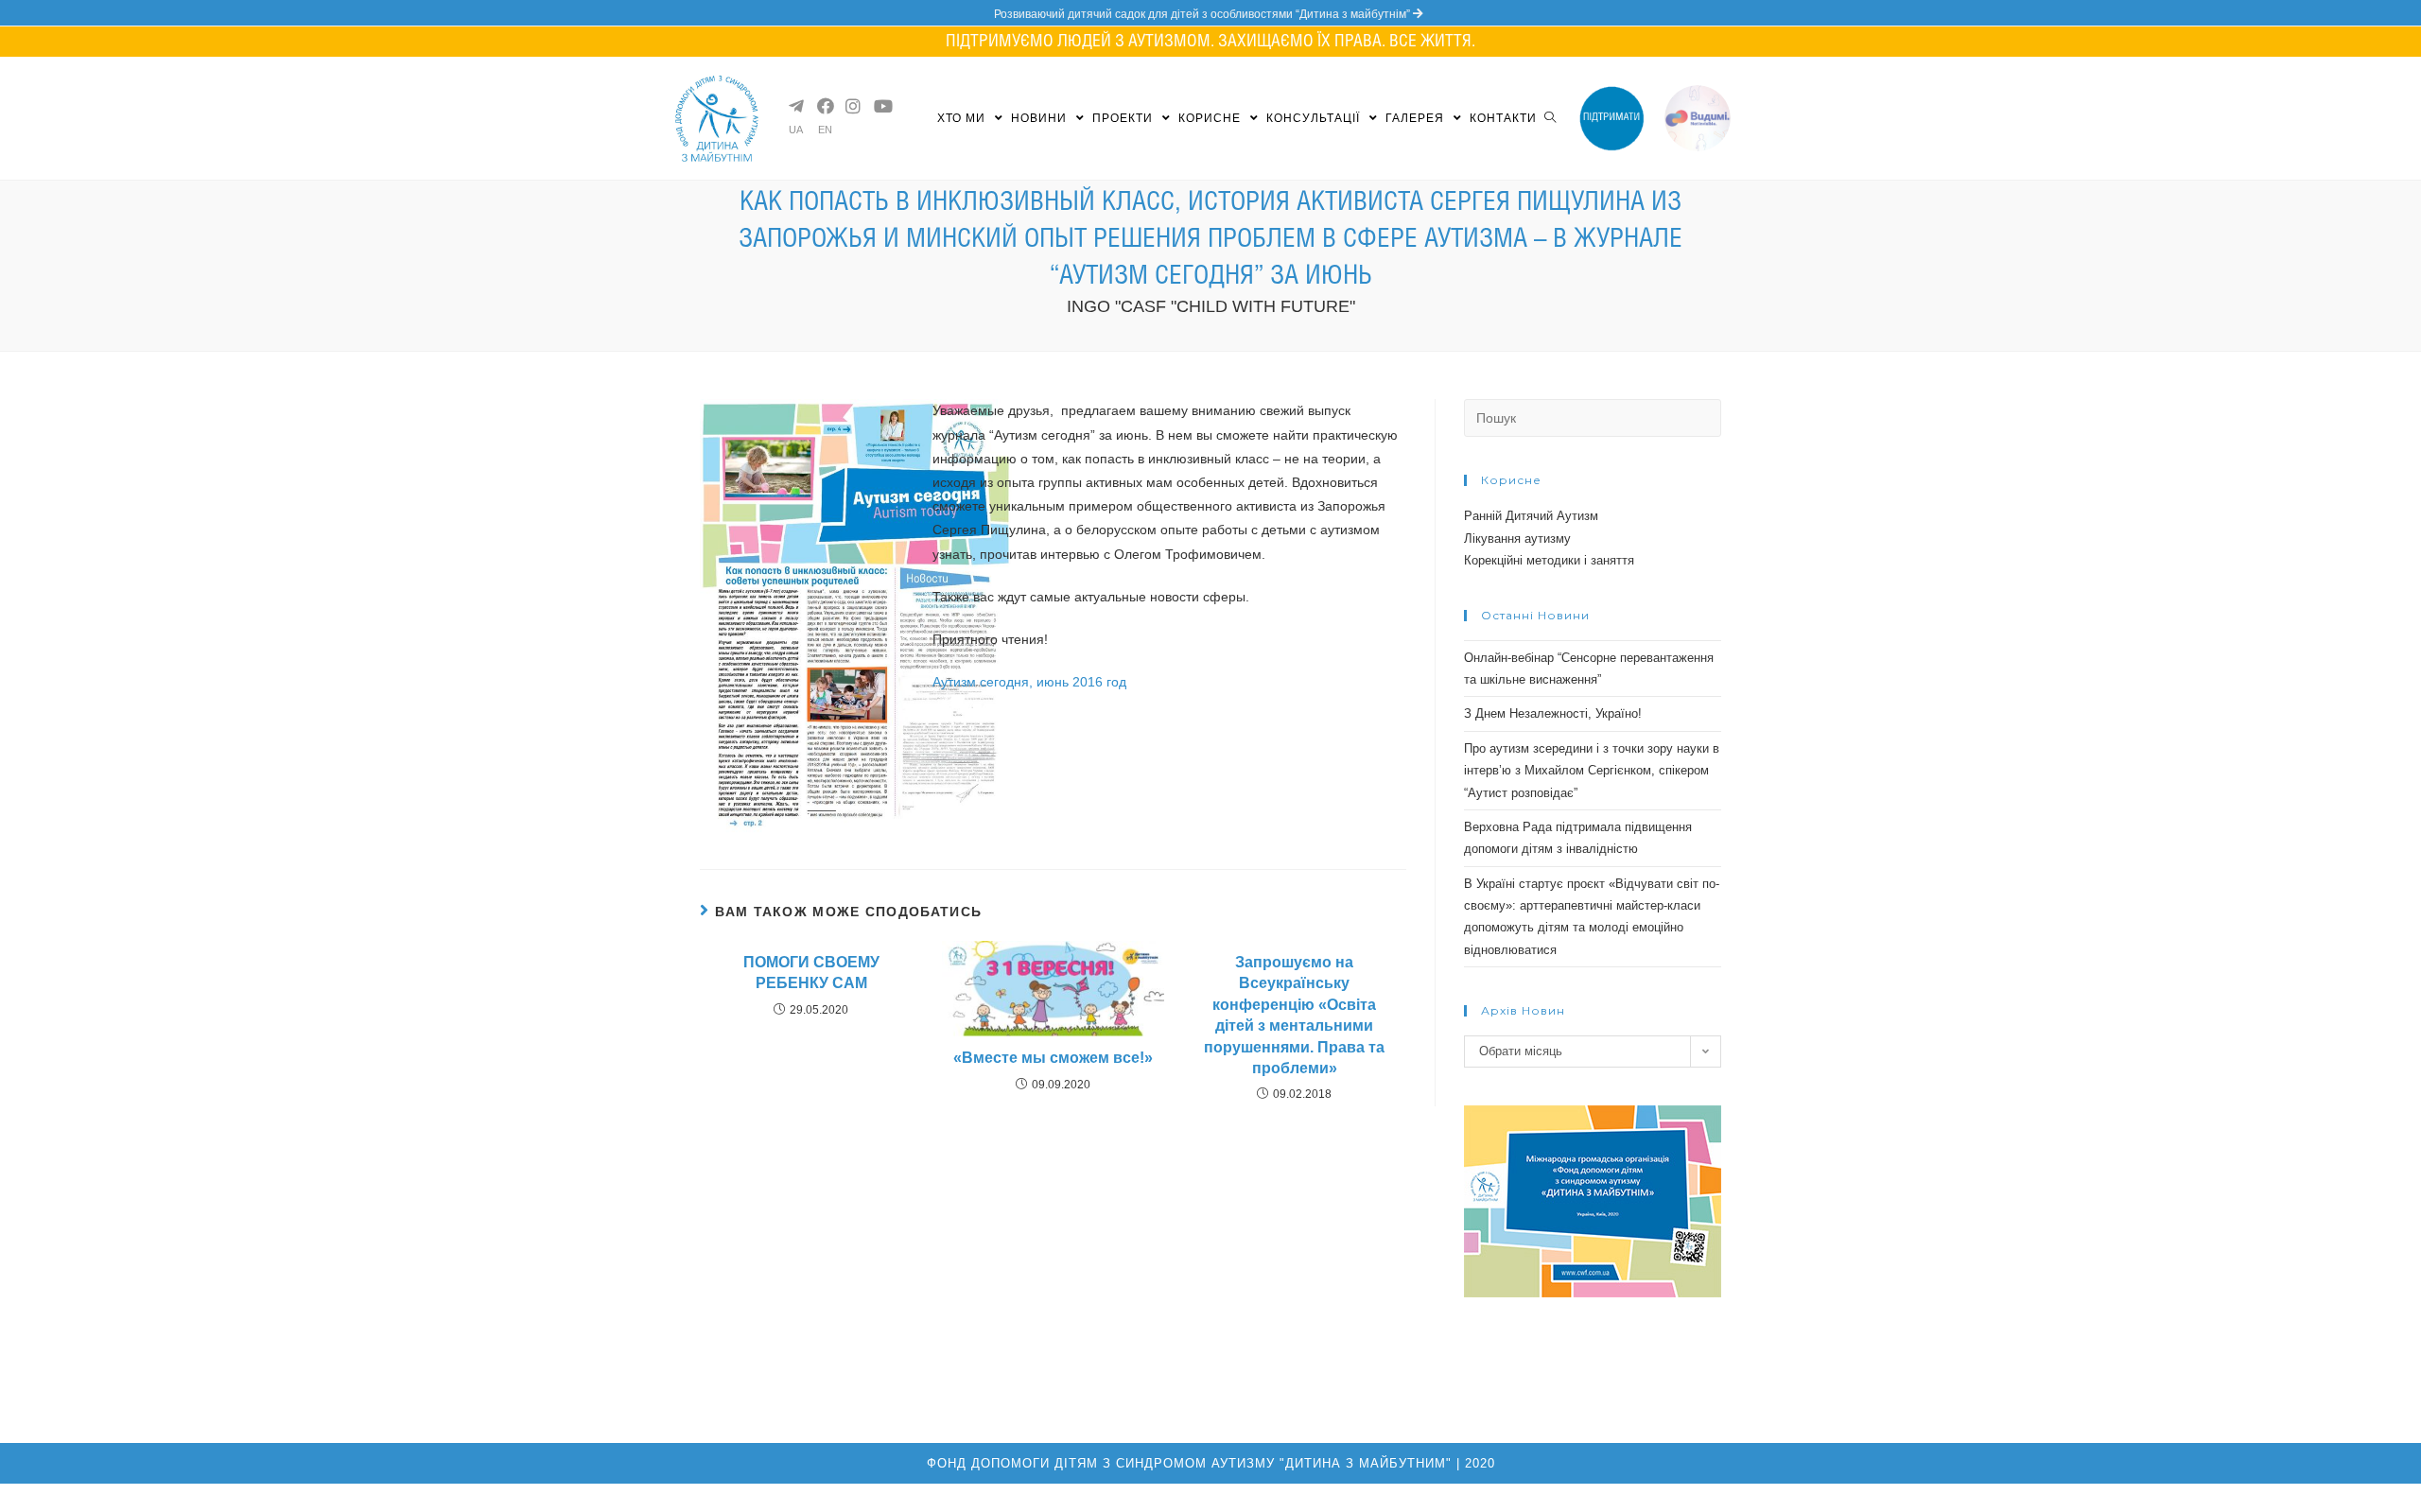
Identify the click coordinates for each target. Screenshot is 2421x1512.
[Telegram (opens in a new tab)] (795, 106)
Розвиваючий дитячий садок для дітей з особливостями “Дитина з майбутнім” (1203, 14)
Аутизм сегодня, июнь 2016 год (1029, 682)
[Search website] (1550, 118)
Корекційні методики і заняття (1549, 560)
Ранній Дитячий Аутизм (1531, 516)
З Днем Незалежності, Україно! (1553, 713)
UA (796, 130)
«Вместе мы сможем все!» (1053, 1058)
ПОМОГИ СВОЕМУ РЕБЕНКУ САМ (811, 973)
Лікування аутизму (1517, 539)
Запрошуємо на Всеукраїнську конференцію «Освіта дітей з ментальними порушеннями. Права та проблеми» (1294, 1015)
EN (825, 130)
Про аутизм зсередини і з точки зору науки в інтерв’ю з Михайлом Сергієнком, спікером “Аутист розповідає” (1592, 771)
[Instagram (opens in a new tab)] (852, 106)
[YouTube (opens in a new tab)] (880, 106)
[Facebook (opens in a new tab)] (824, 106)
